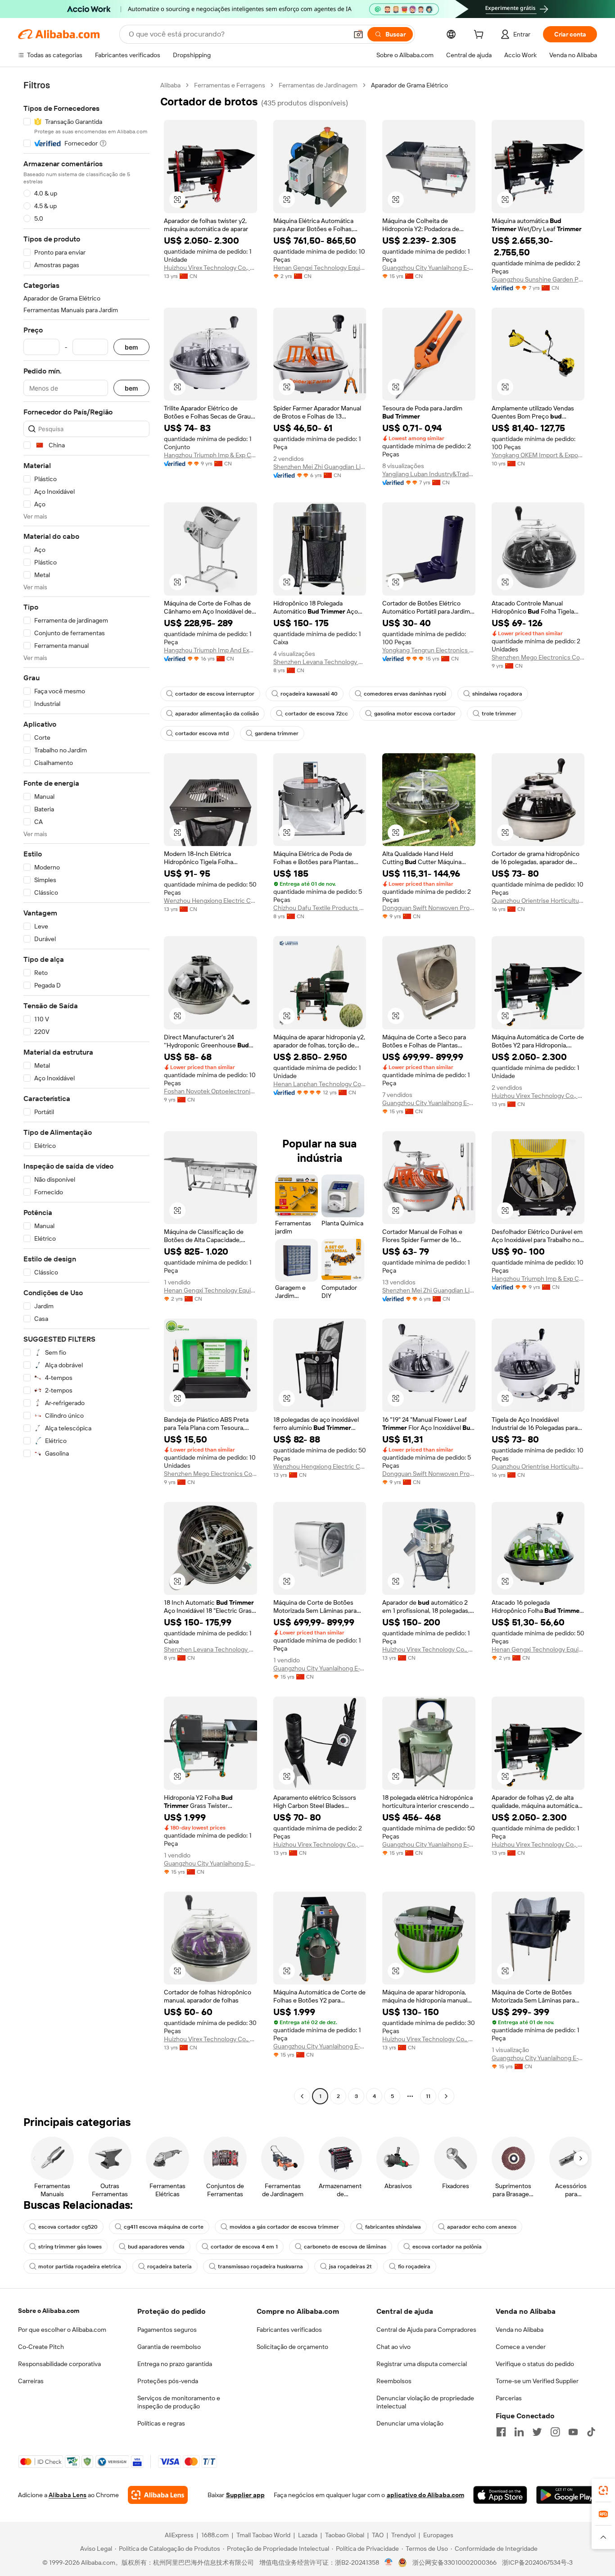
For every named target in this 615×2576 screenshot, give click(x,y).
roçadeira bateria (170, 2267)
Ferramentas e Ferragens (230, 85)
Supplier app (245, 2495)
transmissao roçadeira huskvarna (260, 2267)
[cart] (480, 36)
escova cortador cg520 (68, 2227)
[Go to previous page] (302, 2096)
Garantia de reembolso (169, 2347)
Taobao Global (345, 2535)
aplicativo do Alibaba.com (425, 2495)
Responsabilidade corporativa (59, 2364)
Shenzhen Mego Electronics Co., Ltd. (538, 657)
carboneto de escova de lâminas (345, 2247)
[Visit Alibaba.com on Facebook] (501, 2432)
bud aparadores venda (156, 2247)
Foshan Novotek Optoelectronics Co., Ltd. (210, 1091)
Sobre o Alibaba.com (49, 2311)
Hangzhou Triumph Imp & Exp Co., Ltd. (210, 455)
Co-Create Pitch (41, 2347)
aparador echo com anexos (482, 2227)
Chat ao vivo (393, 2347)
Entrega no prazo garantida (175, 2364)
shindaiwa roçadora (497, 694)
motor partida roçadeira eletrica (80, 2267)
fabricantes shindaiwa (393, 2227)
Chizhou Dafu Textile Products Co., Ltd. (320, 908)
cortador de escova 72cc (317, 714)
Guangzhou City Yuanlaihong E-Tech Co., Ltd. (429, 268)
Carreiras (31, 2381)
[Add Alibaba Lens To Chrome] (158, 2495)
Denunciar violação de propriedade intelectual (425, 2402)
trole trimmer (499, 714)
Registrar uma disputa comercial (422, 2364)
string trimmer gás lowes (70, 2247)
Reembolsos (394, 2381)
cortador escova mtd (202, 733)
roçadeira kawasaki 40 (309, 694)
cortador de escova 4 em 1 (244, 2247)
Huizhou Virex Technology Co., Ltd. (210, 268)
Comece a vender (521, 2347)
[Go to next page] (446, 2096)
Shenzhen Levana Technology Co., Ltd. (320, 662)
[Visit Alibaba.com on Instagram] (555, 2432)
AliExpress (179, 2535)
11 (428, 2096)
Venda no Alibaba (520, 2330)
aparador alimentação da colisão (217, 714)
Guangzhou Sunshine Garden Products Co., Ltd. (538, 279)
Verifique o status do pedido (535, 2364)
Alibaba (170, 85)
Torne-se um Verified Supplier (537, 2381)
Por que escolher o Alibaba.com (62, 2330)
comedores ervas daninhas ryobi (405, 694)
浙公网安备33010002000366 (454, 2562)
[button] (358, 34)
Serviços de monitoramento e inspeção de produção (179, 2402)
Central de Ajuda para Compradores (426, 2330)
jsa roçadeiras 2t (350, 2267)
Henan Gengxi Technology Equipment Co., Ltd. (320, 268)
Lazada (308, 2535)
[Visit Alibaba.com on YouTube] (573, 2432)
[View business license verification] (389, 2562)
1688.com (215, 2535)
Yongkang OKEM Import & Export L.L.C (538, 455)
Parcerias (509, 2398)
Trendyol (403, 2535)
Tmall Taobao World (263, 2535)
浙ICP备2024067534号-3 (537, 2562)
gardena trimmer (277, 733)
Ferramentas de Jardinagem (318, 85)
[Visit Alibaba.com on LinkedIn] (519, 2432)
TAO (378, 2535)
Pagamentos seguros (167, 2330)
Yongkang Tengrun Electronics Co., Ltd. (429, 650)
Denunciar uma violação (410, 2423)
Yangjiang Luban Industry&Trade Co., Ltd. (429, 474)
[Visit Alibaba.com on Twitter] (537, 2432)
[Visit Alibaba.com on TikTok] (591, 2432)
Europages (438, 2535)
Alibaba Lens (68, 2495)
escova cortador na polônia (447, 2247)
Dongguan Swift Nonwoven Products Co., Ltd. (429, 908)
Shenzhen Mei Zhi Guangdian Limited (320, 467)
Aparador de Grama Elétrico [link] (409, 85)
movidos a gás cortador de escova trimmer (284, 2227)
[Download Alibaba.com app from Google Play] (567, 2495)
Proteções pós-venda (168, 2381)
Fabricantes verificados (289, 2330)
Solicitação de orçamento (292, 2347)
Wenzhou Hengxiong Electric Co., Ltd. (210, 901)
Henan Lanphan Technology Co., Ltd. (320, 1084)
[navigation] (86, 1092)
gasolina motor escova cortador (415, 714)
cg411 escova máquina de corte (164, 2227)
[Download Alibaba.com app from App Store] (500, 2495)
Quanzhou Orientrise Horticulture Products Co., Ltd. (538, 901)
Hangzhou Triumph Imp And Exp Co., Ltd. (210, 650)
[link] (603, 2490)
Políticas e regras (161, 2423)
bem (131, 347)
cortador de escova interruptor (215, 694)
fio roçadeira (414, 2267)
